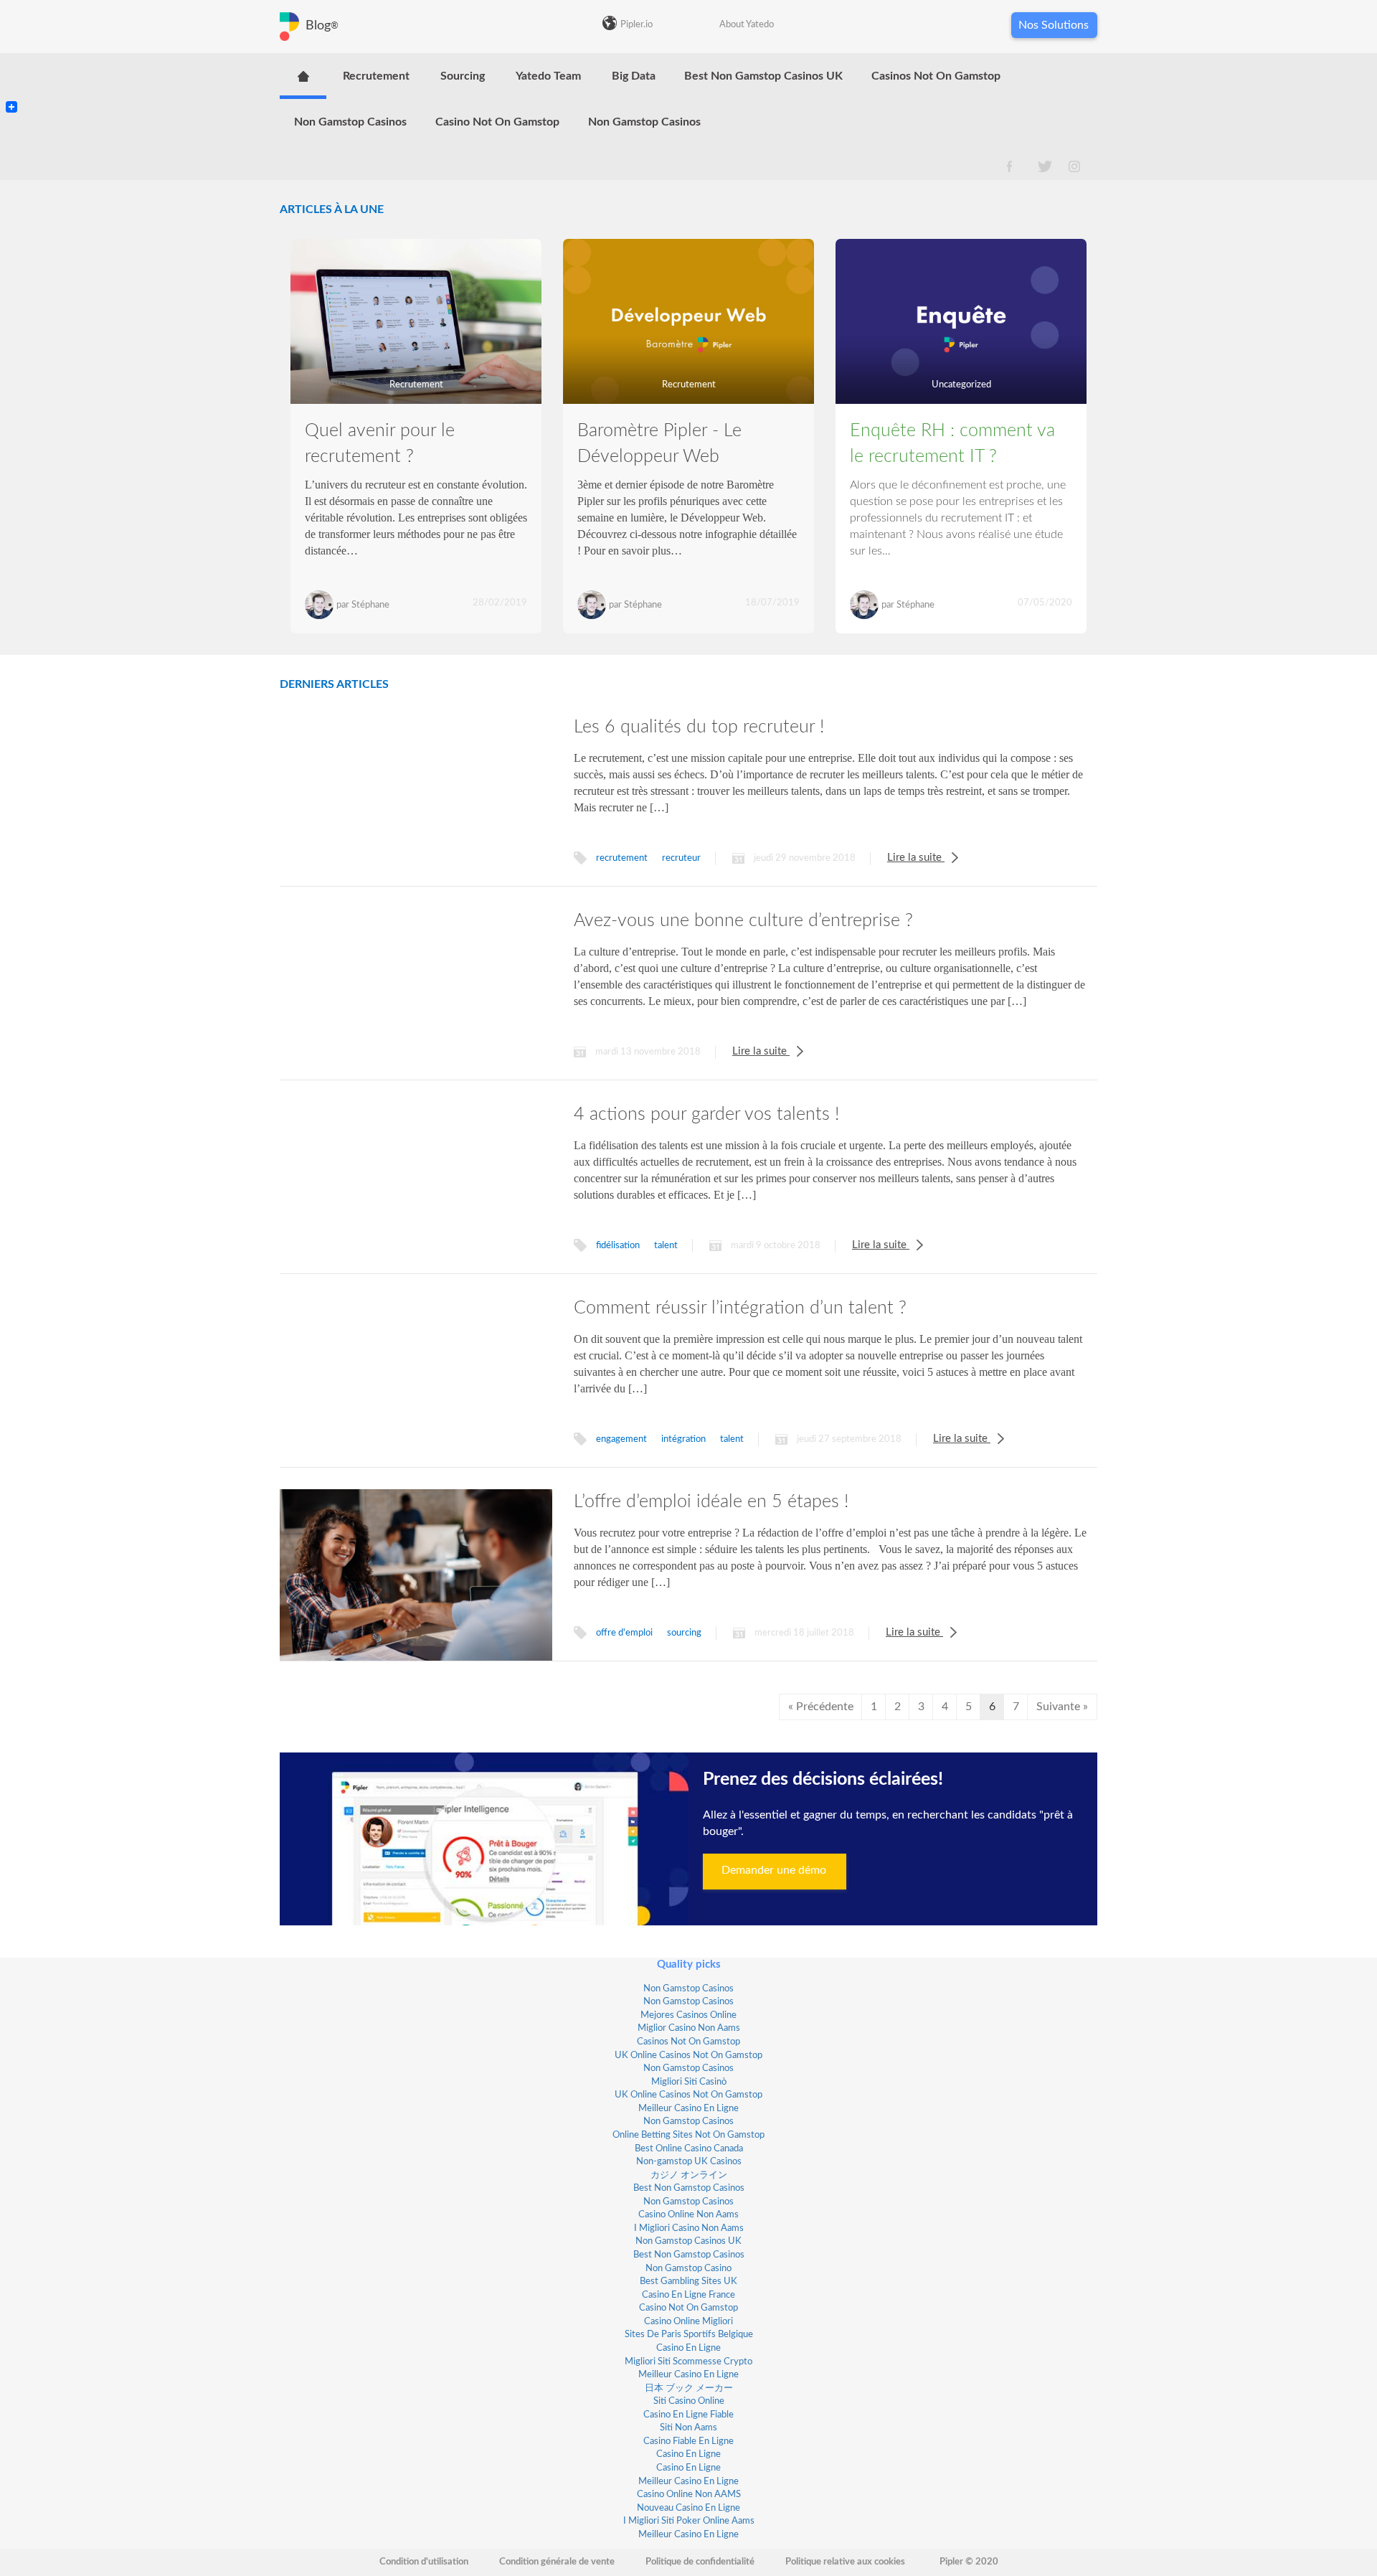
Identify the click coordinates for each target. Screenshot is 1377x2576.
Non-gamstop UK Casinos (689, 2162)
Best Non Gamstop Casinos (689, 2188)
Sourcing (463, 76)
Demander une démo (774, 1870)
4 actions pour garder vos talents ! (706, 1114)
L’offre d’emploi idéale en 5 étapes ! (711, 1502)
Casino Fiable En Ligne (688, 2441)
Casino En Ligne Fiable (688, 2415)
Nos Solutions (1054, 25)
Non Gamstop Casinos (350, 122)
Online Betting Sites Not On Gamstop (688, 2135)
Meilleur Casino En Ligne (688, 2109)
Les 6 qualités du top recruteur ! (699, 727)
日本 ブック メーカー (689, 2388)
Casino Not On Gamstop (497, 122)
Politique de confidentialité (700, 2562)
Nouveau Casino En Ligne (688, 2508)
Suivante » (1062, 1707)
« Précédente (821, 1707)
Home (303, 76)
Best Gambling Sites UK (688, 2282)
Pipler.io (637, 25)
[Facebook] (11, 95)
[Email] (11, 89)
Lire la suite (916, 858)
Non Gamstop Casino (688, 2269)
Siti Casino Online (689, 2401)
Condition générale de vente (557, 2562)
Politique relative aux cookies (845, 2562)
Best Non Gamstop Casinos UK (763, 76)
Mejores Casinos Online (688, 2015)
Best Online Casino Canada (689, 2149)
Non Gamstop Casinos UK (688, 2241)
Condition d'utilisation (424, 2562)
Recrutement (376, 76)
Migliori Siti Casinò (689, 2082)
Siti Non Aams (688, 2428)
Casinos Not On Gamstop (936, 76)
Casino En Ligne (688, 2348)
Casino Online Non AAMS (689, 2495)
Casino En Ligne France (688, 2295)
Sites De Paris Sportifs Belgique (689, 2335)
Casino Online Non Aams (688, 2215)
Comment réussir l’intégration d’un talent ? (740, 1308)
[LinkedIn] (11, 77)
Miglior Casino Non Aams (689, 2028)
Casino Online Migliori (688, 2322)
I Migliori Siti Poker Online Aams (689, 2521)
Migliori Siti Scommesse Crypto (688, 2362)
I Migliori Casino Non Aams (689, 2228)
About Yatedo (747, 25)
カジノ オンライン (689, 2175)
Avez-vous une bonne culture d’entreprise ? (743, 921)
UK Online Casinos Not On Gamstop (688, 2056)
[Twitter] (11, 83)
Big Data (634, 76)
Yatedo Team (548, 76)
